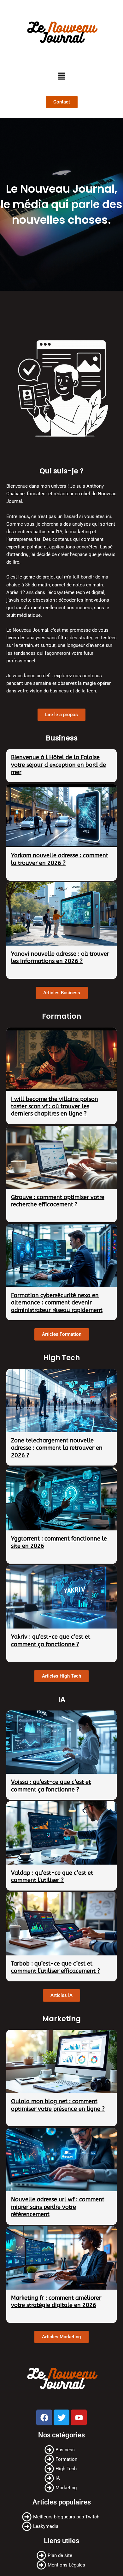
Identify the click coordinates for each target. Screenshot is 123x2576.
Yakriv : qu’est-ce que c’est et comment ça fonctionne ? (51, 1640)
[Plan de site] (62, 2555)
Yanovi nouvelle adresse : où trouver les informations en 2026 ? (60, 957)
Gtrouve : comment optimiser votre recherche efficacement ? (58, 1201)
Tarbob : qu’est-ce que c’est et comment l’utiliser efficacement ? (56, 1967)
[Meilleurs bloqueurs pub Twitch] (61, 2517)
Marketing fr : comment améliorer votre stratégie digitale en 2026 (56, 2301)
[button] (61, 76)
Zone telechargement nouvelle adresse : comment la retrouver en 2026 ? (57, 1448)
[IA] (62, 2478)
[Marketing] (62, 2488)
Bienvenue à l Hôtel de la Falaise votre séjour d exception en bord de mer (59, 765)
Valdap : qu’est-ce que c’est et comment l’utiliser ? (52, 1876)
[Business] (62, 2450)
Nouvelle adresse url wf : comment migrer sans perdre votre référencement (58, 2207)
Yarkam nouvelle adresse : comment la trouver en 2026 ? (60, 859)
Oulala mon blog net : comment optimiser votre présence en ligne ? (58, 2105)
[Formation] (62, 2459)
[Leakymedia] (61, 2526)
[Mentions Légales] (62, 2565)
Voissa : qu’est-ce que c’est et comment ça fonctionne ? (51, 1786)
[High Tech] (62, 2469)
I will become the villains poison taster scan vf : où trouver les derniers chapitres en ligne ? (55, 1107)
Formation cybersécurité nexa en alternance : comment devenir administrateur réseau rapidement (57, 1303)
